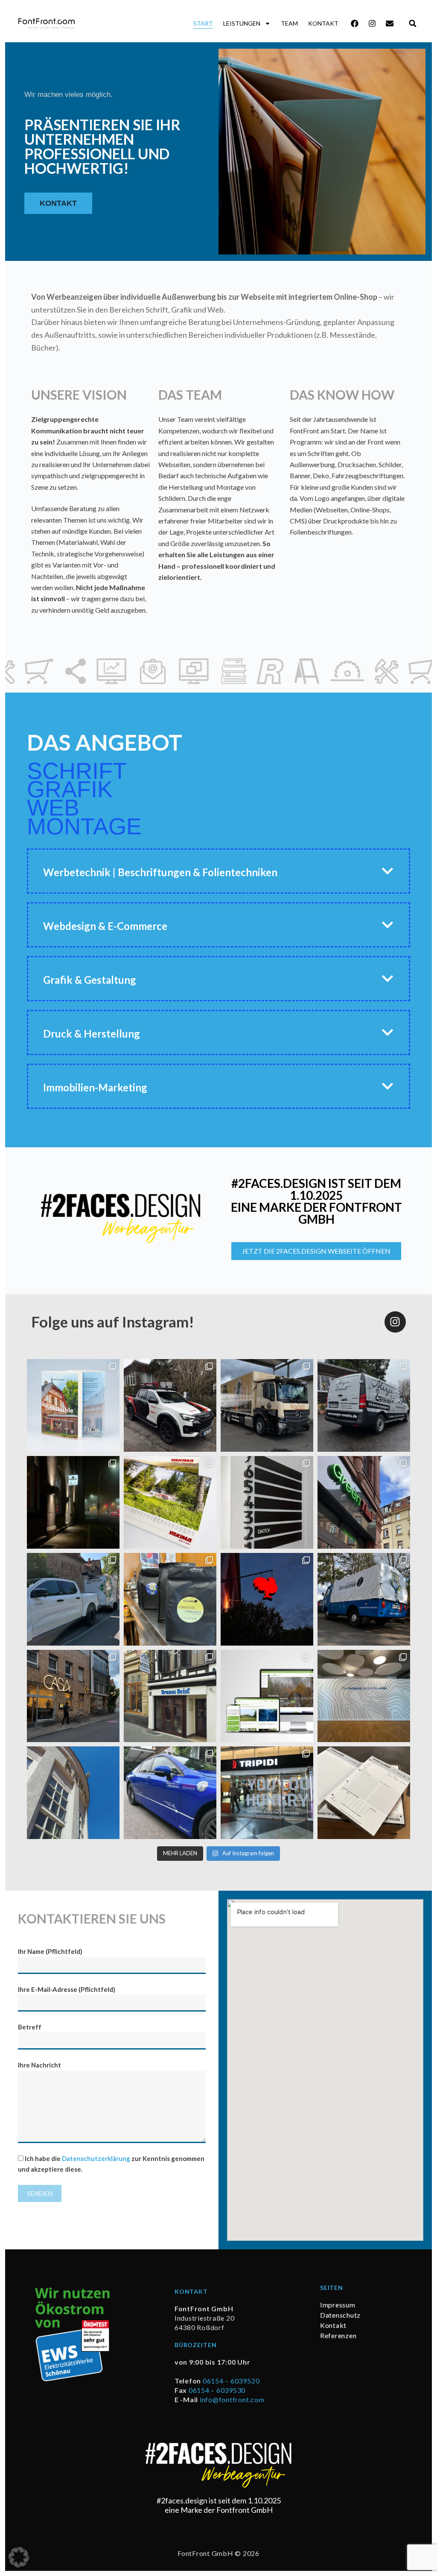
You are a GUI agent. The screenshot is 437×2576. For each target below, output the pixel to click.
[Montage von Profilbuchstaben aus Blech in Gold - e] (73, 1793)
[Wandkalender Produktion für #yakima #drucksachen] (170, 1502)
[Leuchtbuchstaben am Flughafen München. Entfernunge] (267, 1793)
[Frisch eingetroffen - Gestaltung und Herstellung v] (364, 1793)
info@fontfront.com (232, 2399)
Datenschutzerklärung (96, 2158)
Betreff (30, 2027)
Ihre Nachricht (39, 2065)
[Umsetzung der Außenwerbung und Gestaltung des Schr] (170, 1696)
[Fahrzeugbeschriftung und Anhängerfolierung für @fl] (73, 1599)
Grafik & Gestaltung (90, 980)
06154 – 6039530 (217, 2390)
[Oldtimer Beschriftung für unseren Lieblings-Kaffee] (364, 1599)
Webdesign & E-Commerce (105, 926)
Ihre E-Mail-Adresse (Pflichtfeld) (67, 1989)
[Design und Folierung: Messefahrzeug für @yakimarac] (170, 1405)
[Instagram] (372, 23)
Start (203, 23)
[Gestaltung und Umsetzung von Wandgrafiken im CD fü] (364, 1696)
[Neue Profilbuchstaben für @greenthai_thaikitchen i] (364, 1502)
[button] (412, 23)
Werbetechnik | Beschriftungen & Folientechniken (160, 872)
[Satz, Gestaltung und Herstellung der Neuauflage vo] (73, 1405)
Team (289, 23)
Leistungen (242, 23)
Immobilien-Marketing (95, 1087)
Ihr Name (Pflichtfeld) (50, 1951)
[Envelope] (390, 23)
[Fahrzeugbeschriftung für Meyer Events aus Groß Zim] (364, 1405)
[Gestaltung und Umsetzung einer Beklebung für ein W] (170, 1793)
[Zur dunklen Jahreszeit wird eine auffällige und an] (73, 1696)
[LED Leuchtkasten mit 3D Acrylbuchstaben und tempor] (73, 1502)
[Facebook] (355, 23)
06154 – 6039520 (231, 2381)
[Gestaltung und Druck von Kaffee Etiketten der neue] (170, 1599)
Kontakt (323, 23)
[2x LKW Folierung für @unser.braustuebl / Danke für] (267, 1405)
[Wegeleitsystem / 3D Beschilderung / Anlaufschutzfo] (267, 1502)
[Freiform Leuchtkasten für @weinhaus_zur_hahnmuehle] (267, 1599)
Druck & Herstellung (92, 1034)
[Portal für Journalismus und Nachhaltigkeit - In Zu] (267, 1696)
